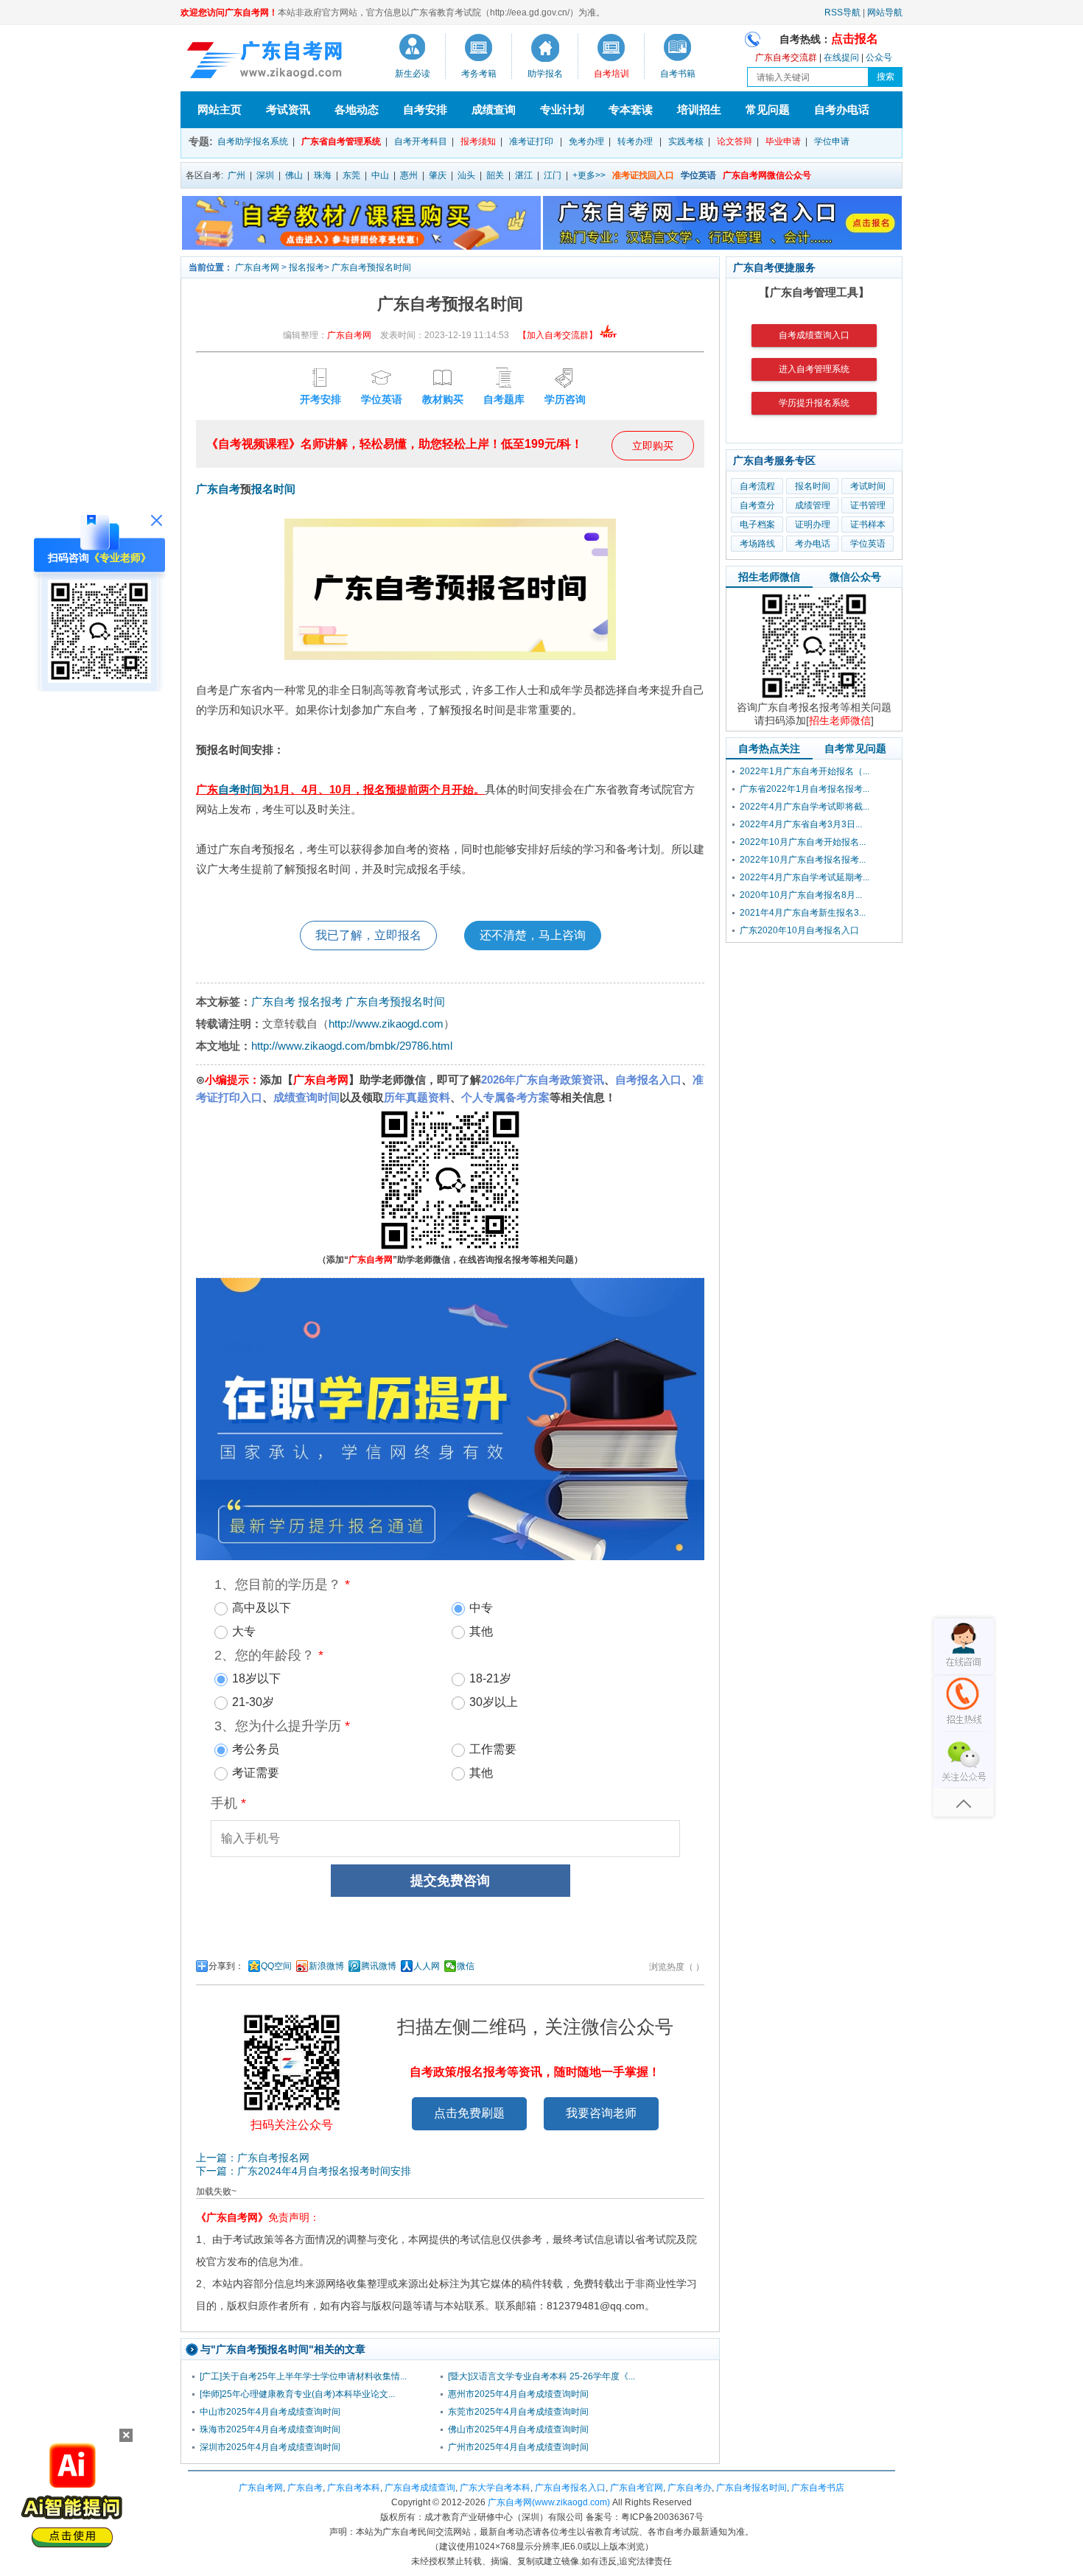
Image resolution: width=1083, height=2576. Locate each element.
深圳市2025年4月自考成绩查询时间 (270, 2447)
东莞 (351, 175)
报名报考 (306, 267)
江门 (553, 175)
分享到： (226, 1966)
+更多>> (589, 175)
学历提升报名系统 (814, 403)
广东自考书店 (818, 2488)
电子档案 (757, 524)
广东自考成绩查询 (420, 2488)
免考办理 (586, 141)
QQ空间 (276, 1966)
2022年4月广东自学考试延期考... (805, 877)
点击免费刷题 (469, 2113)
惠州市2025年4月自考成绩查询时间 (518, 2394)
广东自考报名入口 (570, 2488)
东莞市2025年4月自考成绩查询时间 (518, 2412)
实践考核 (686, 141)
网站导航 (885, 13)
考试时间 (868, 486)
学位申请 (832, 141)
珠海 (323, 175)
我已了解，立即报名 (368, 935)
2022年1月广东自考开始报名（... (805, 771)
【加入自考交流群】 (558, 335)
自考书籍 (678, 74)
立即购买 (653, 446)
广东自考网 (257, 267)
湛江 (524, 175)
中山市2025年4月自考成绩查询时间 (270, 2412)
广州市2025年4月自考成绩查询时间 (518, 2447)
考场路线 (757, 544)
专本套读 (631, 109)
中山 (380, 175)
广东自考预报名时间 (371, 267)
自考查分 (757, 505)
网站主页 (220, 109)
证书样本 (868, 524)
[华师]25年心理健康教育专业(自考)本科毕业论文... (297, 2394)
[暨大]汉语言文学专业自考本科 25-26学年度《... (541, 2376)
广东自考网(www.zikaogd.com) (549, 2502)
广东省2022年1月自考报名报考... (805, 789)
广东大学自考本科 (495, 2488)
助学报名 (545, 74)
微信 (466, 1966)
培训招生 (699, 109)
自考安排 (425, 109)
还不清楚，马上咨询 (533, 935)
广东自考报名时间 (751, 2488)
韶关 (495, 175)
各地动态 (357, 109)
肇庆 (438, 175)
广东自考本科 (354, 2488)
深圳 (265, 175)
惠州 (409, 175)
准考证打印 (531, 141)
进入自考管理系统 (814, 369)
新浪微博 (326, 1966)
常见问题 (768, 109)
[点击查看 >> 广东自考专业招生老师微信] (99, 679)
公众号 (879, 57)
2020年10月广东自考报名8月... (801, 895)
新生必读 (413, 74)
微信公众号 (855, 577)
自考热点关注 (769, 748)
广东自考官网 (637, 2488)
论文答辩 (735, 141)
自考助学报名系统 (253, 141)
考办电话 (813, 544)
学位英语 (868, 544)
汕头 (466, 175)
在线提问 (841, 57)
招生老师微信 (769, 577)
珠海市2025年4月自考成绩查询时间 (270, 2429)
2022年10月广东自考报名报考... (803, 860)
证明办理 (813, 524)
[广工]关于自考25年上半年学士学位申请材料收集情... (303, 2376)
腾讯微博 (379, 1966)
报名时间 (273, 489)
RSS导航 (842, 13)
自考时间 (240, 789)
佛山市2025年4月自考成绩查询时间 (518, 2429)
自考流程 (757, 486)
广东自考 (218, 489)
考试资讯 (288, 109)
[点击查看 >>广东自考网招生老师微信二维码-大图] (814, 698)
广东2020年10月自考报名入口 (799, 930)
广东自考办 (690, 2488)
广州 (236, 175)
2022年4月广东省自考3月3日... (801, 824)
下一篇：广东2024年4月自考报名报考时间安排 (304, 2171)
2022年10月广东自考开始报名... (803, 842)
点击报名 (855, 39)
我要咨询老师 (601, 2113)
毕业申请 (783, 141)
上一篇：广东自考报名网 (253, 2158)
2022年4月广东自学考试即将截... (805, 807)
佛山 (294, 175)
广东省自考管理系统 (341, 141)
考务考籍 (479, 74)
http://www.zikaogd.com (386, 1024)
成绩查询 (494, 109)
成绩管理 (813, 505)
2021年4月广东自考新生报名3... (803, 913)
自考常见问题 (855, 748)
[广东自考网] (262, 62)
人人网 (427, 1966)
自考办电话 (842, 109)
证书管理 (868, 505)
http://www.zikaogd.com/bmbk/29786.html (352, 1046)
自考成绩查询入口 (814, 335)
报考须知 (478, 141)
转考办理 (635, 141)
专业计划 (562, 109)
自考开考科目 (421, 141)
